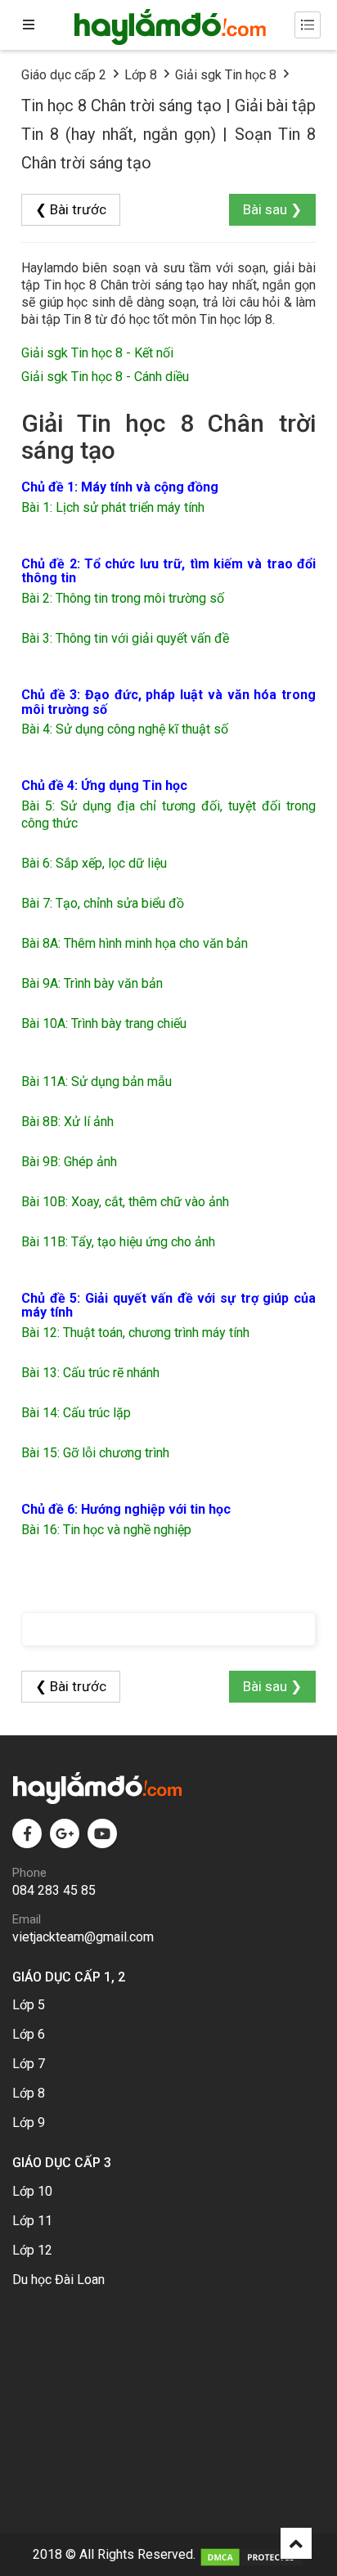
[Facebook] (27, 1833)
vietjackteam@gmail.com (83, 1937)
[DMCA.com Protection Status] (252, 2554)
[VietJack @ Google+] (65, 1833)
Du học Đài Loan (58, 2280)
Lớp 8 (141, 75)
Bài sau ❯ (272, 209)
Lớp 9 (29, 2123)
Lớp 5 (29, 2005)
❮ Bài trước (71, 209)
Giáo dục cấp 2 (64, 75)
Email (27, 1919)
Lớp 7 (29, 2064)
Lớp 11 (32, 2221)
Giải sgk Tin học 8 (226, 75)
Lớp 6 (29, 2034)
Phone (29, 1873)
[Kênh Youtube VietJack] (102, 1833)
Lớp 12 (32, 2250)
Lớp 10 (32, 2191)
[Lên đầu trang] (296, 2543)
